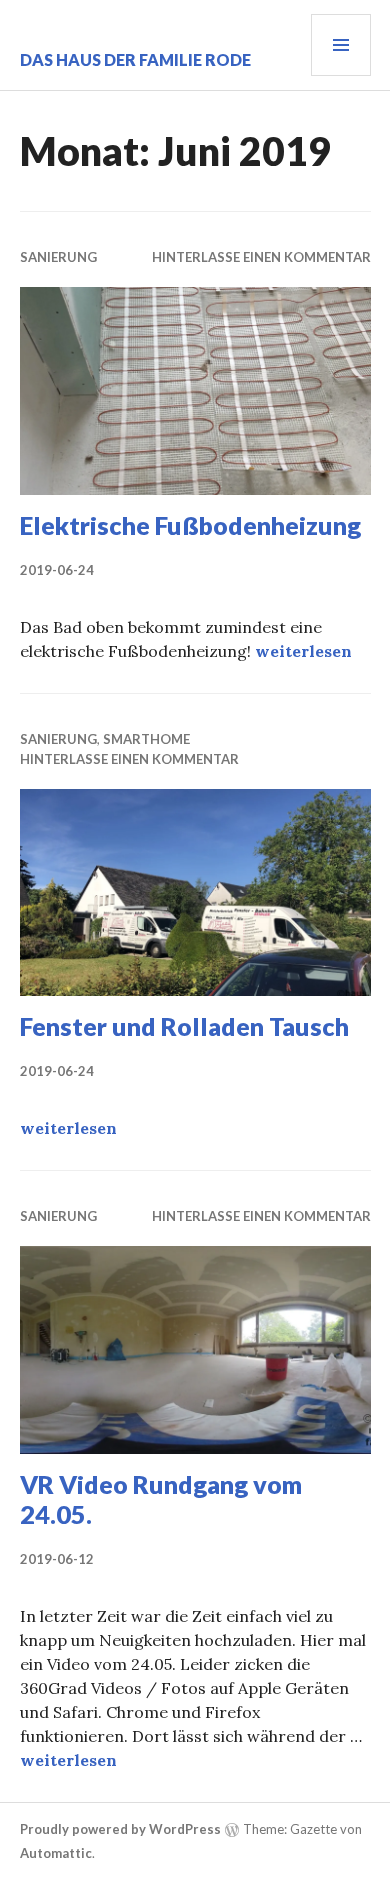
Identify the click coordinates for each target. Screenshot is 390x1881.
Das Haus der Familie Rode (135, 59)
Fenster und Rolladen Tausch (184, 1026)
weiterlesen (303, 651)
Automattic (56, 1853)
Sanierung (58, 257)
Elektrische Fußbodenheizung (190, 525)
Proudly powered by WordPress (120, 1829)
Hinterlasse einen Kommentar (261, 257)
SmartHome (146, 739)
